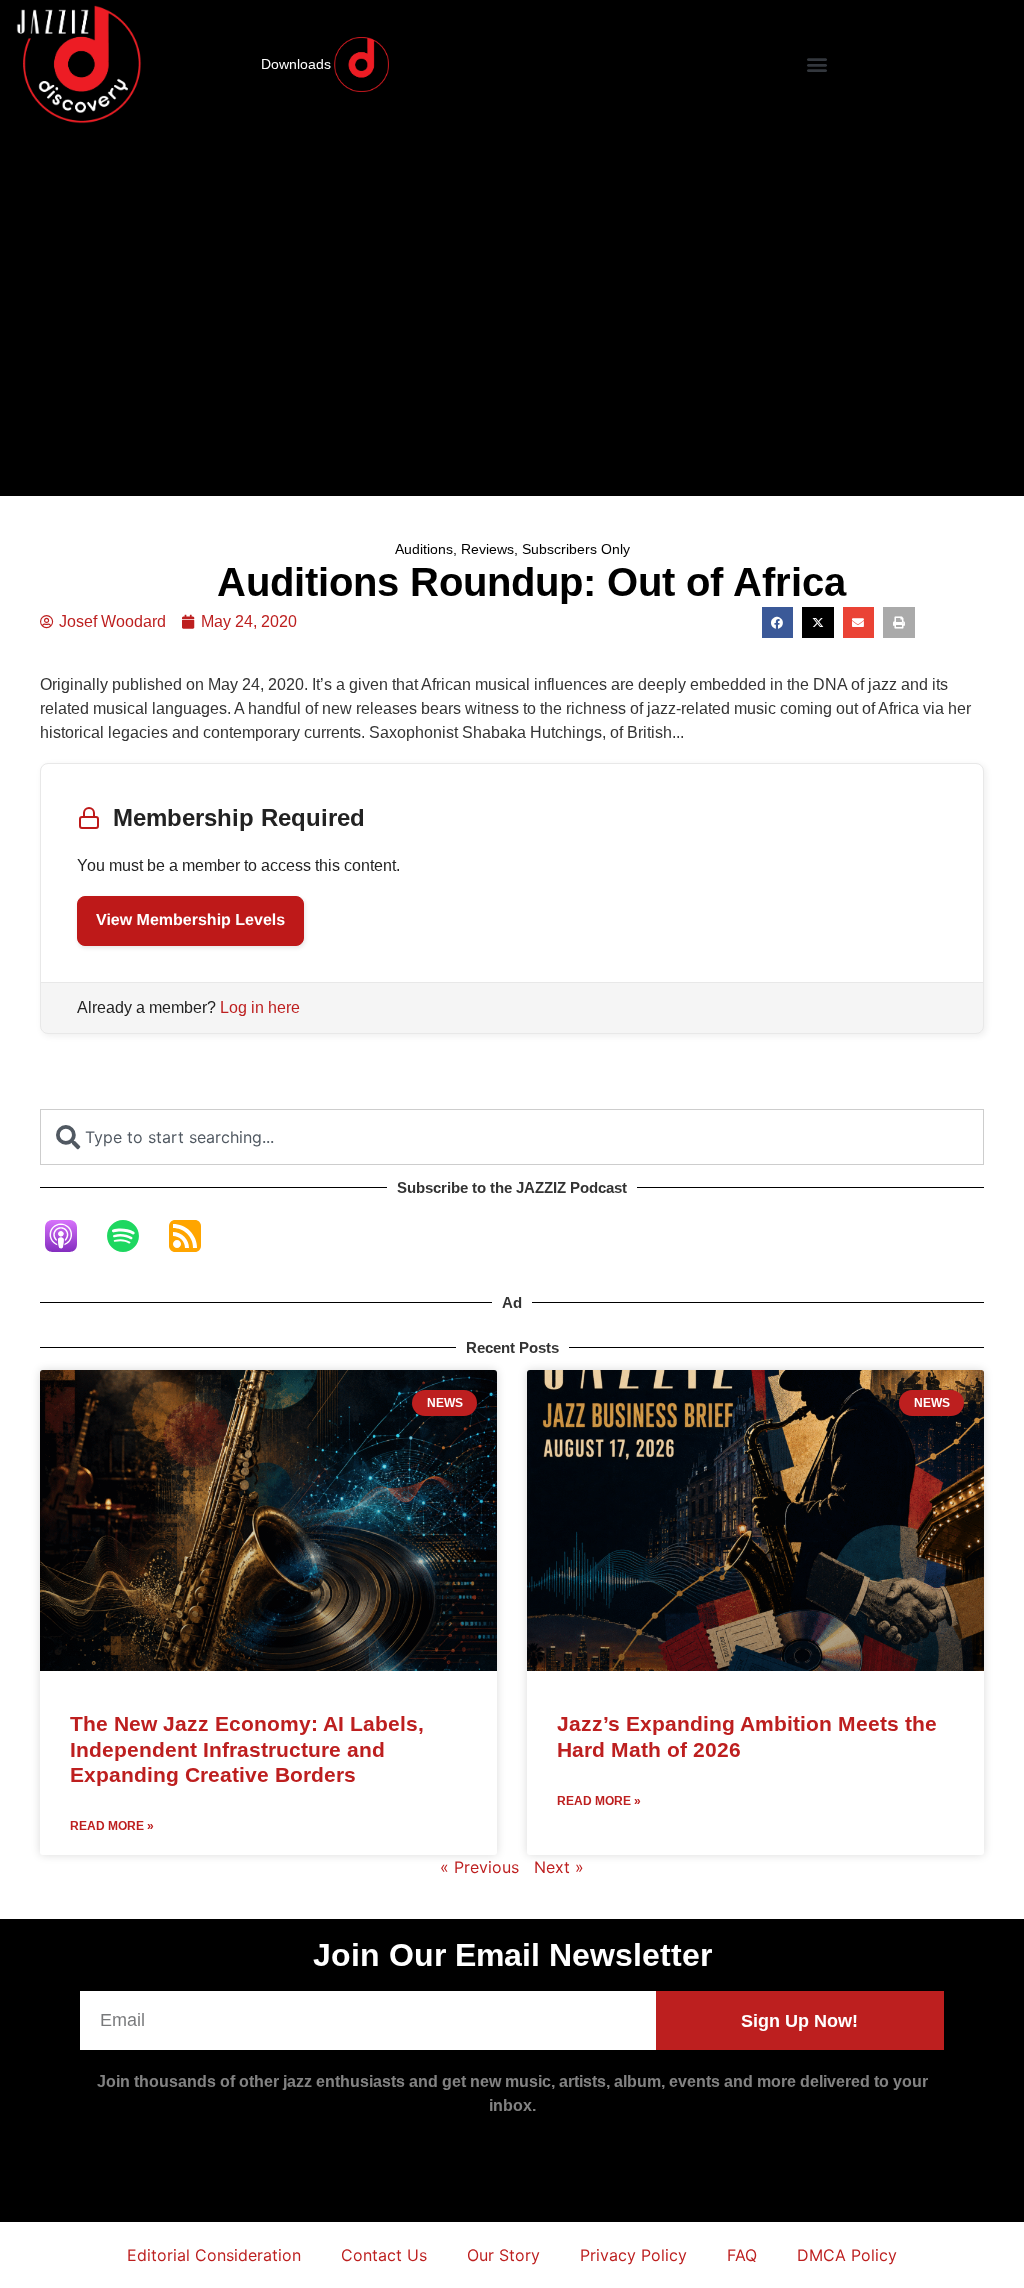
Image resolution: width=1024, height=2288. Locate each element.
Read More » (112, 1826)
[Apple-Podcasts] (71, 1236)
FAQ (742, 2255)
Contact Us (384, 2255)
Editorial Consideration (214, 2255)
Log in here (260, 1007)
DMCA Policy (847, 2255)
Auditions (424, 549)
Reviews (487, 549)
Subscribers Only (576, 549)
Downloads (296, 64)
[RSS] (195, 1236)
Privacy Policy (633, 2255)
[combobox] (512, 1137)
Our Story (503, 2255)
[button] (816, 64)
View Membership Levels (190, 920)
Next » (559, 1867)
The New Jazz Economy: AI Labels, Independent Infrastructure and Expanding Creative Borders (247, 1748)
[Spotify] (133, 1236)
